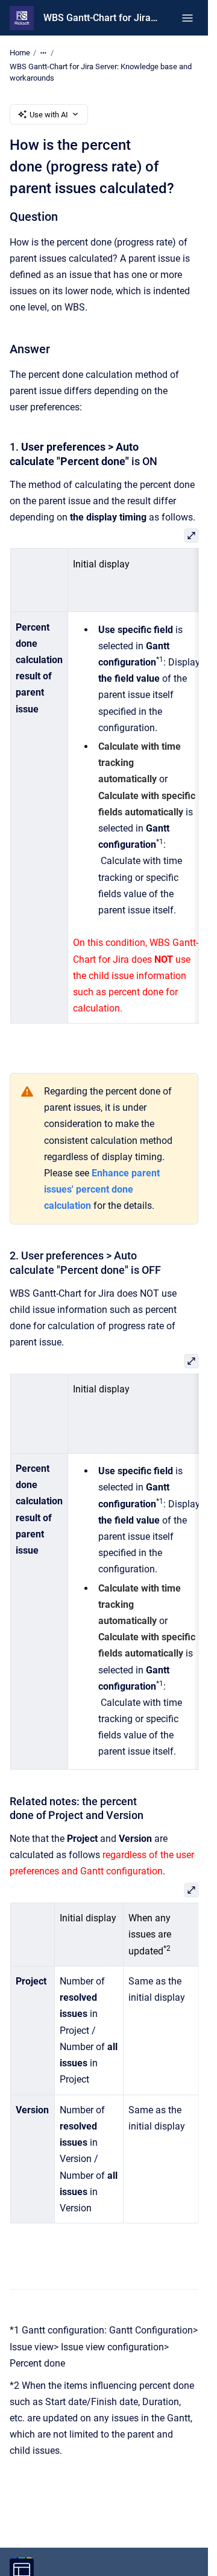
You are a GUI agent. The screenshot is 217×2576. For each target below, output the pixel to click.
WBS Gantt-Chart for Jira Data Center (100, 18)
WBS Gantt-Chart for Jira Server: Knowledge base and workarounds (101, 73)
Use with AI (49, 115)
